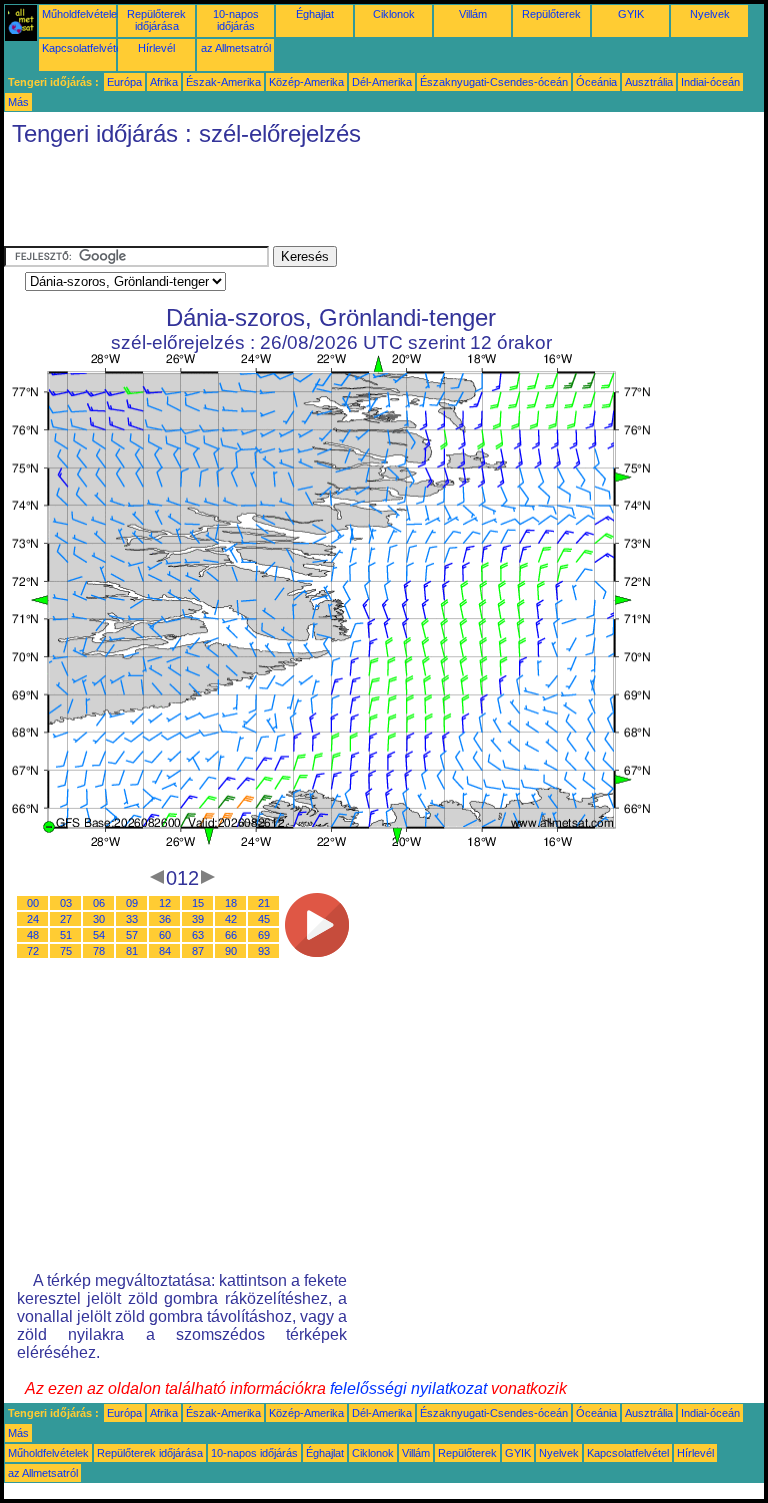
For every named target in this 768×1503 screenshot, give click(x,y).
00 (33, 903)
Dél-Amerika (382, 82)
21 (264, 903)
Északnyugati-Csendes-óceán (494, 82)
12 (165, 903)
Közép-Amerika (306, 82)
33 (132, 919)
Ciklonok (394, 14)
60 (165, 935)
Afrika (164, 82)
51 (66, 935)
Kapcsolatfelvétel (83, 48)
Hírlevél (156, 48)
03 (66, 903)
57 (132, 935)
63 (198, 935)
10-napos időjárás (236, 20)
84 (165, 951)
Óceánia (596, 82)
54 (99, 935)
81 (132, 951)
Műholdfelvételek (82, 14)
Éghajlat (315, 14)
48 (33, 935)
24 (33, 919)
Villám (473, 14)
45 (264, 919)
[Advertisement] (368, 201)
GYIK (631, 14)
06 (99, 903)
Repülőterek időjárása (156, 20)
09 (132, 903)
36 (165, 919)
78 (99, 951)
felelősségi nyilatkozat (408, 1388)
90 (231, 951)
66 (231, 935)
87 (198, 951)
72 (33, 951)
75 (66, 951)
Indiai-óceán (710, 82)
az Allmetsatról (236, 48)
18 (231, 903)
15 (198, 903)
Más (18, 102)
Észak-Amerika (223, 82)
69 (264, 935)
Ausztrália (649, 82)
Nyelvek (710, 14)
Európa (124, 82)
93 (264, 951)
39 (198, 919)
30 (99, 919)
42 (231, 919)
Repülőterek (551, 14)
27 (66, 919)
